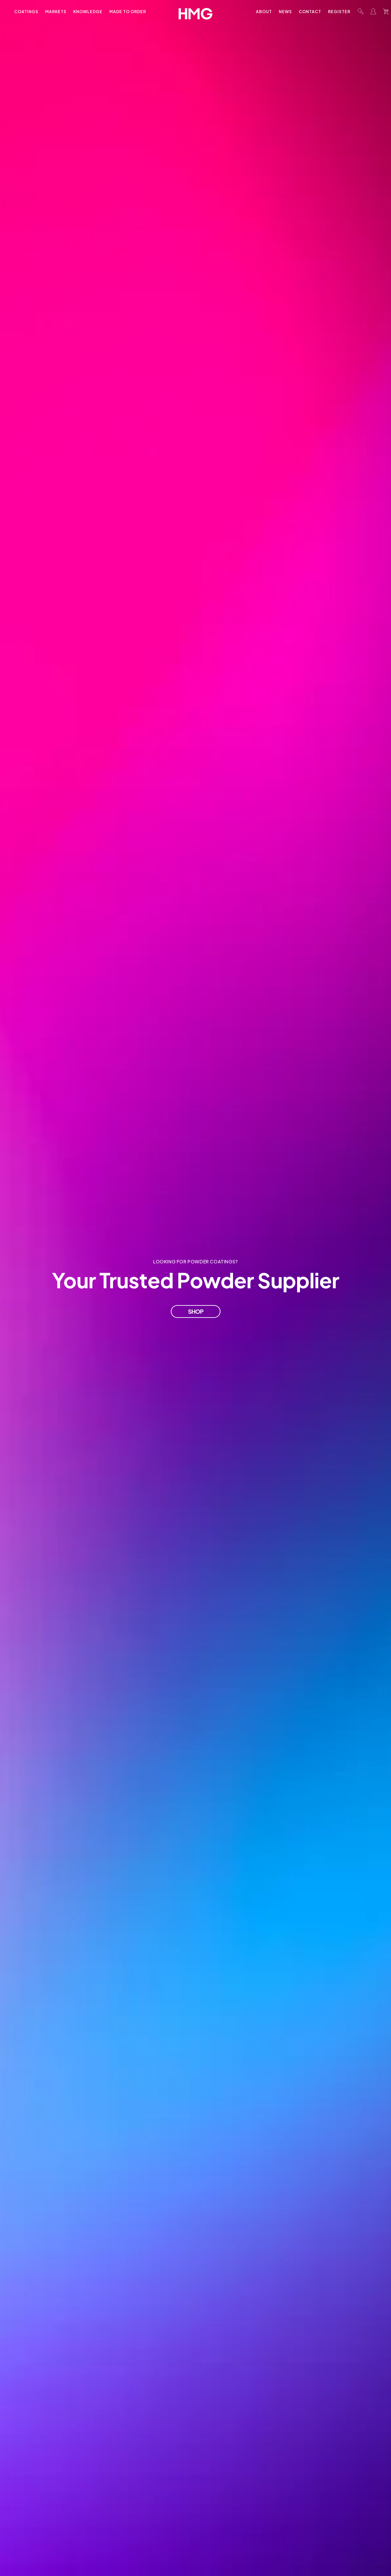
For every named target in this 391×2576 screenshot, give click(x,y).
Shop (196, 1311)
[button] (361, 11)
